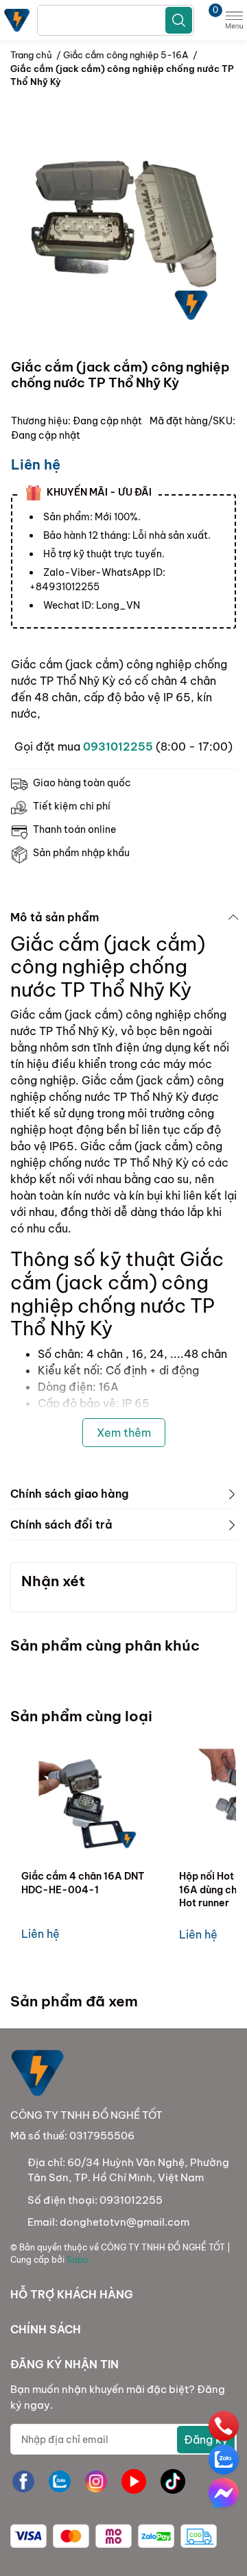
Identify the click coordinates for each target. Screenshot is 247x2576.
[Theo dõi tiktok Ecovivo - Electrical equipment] (173, 2481)
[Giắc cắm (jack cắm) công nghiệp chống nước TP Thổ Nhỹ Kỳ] (123, 234)
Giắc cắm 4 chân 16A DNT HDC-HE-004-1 (83, 1883)
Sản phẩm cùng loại (81, 1716)
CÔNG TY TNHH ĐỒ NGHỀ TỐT (163, 2247)
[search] (179, 20)
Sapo (78, 2260)
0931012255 (118, 746)
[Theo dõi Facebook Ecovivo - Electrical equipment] (23, 2481)
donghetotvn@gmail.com (125, 2222)
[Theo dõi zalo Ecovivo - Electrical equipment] (60, 2481)
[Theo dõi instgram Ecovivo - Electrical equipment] (96, 2481)
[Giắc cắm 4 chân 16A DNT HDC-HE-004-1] (90, 1800)
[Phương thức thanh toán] (114, 2536)
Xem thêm (124, 1433)
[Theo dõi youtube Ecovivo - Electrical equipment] (134, 2481)
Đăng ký (206, 2440)
